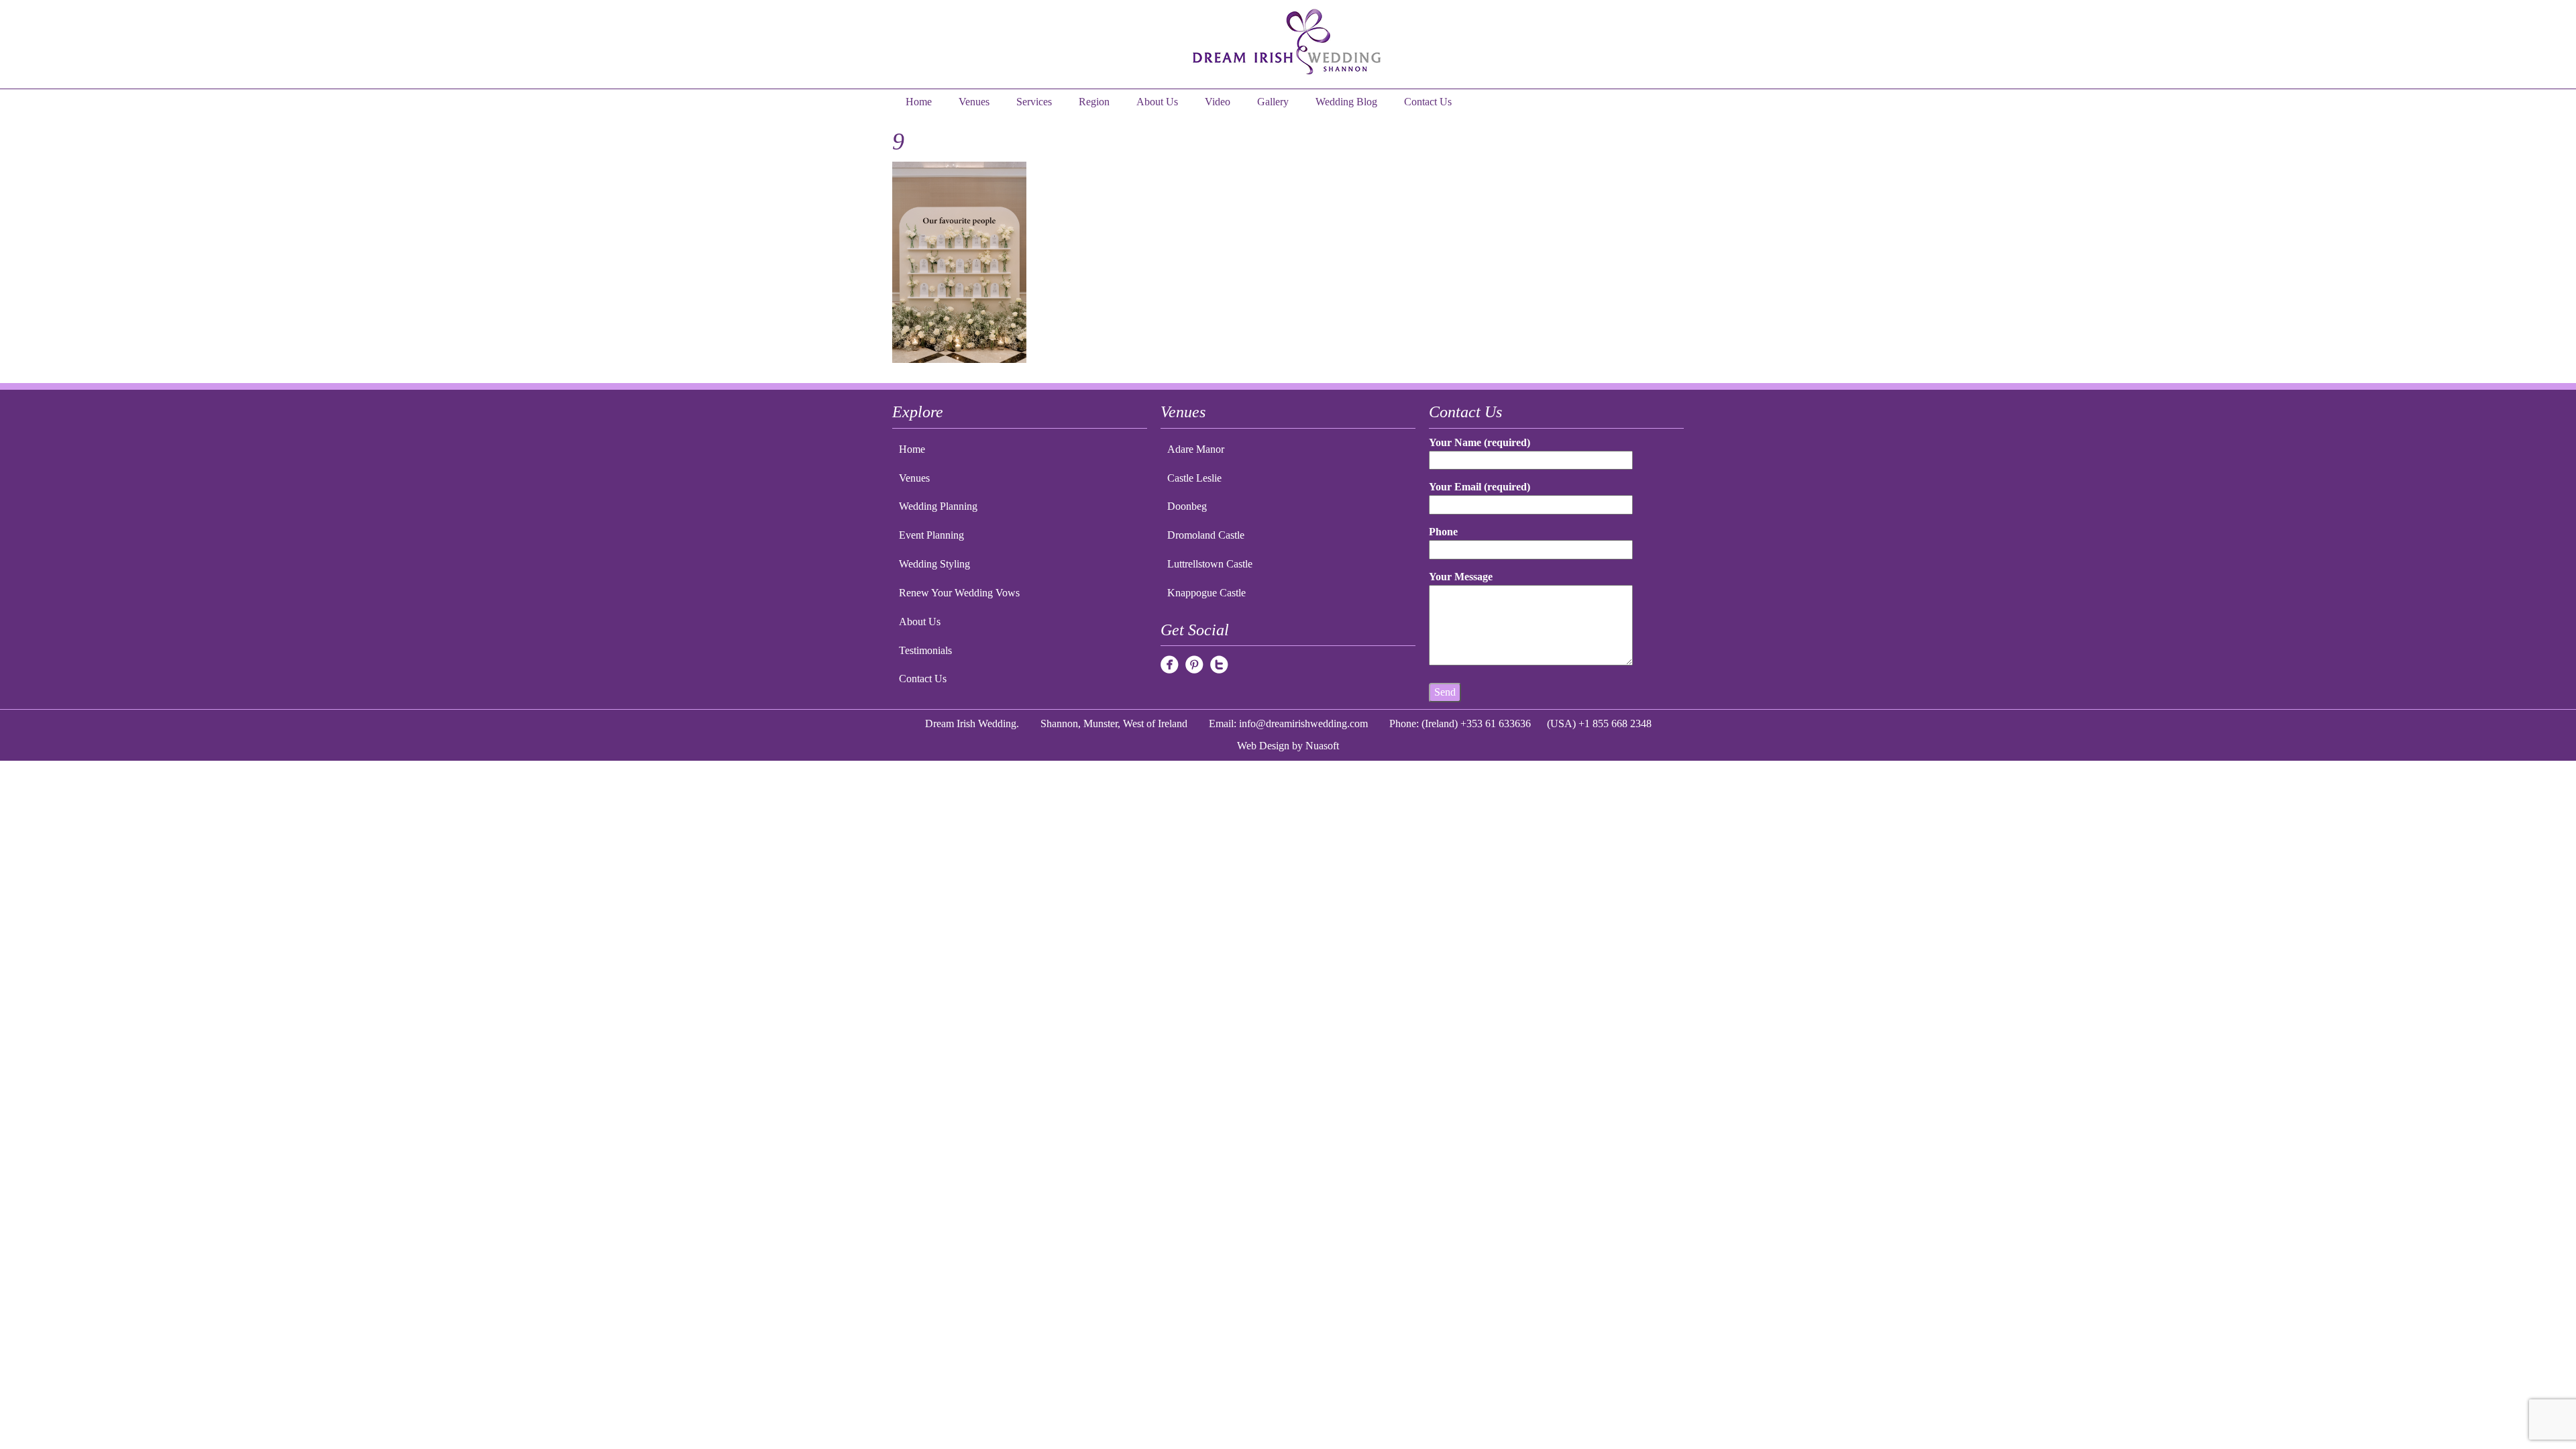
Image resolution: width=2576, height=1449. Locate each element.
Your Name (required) (1480, 442)
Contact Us (1428, 102)
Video (1218, 102)
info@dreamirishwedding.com (1303, 723)
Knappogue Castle (1206, 593)
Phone (1443, 532)
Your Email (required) (1480, 487)
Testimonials (925, 650)
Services (1034, 102)
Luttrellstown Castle (1210, 564)
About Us (1157, 102)
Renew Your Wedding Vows (959, 593)
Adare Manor (1196, 449)
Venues (974, 102)
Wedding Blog (1346, 102)
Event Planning (931, 535)
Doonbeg (1187, 506)
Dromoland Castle (1206, 535)
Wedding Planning (938, 506)
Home (919, 102)
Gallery (1273, 102)
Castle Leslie (1194, 478)
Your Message (1461, 577)
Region (1094, 102)
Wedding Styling (934, 564)
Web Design (1263, 746)
